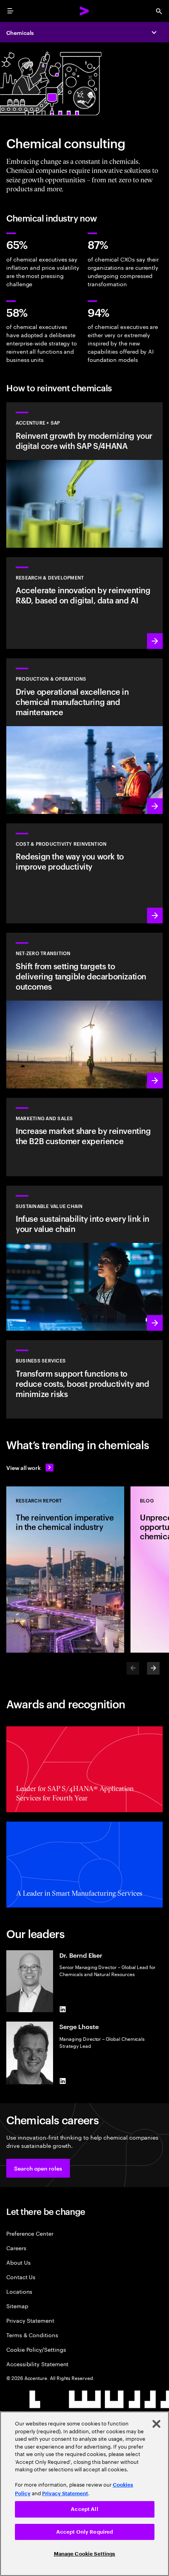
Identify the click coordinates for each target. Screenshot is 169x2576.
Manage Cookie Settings (85, 2554)
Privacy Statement (30, 2320)
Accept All (84, 2509)
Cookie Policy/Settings (36, 2349)
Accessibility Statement (37, 2364)
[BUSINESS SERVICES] (84, 1379)
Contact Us (21, 2277)
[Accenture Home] (84, 11)
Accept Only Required (85, 2532)
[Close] (156, 2424)
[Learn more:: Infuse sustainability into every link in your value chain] (84, 1258)
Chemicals (20, 32)
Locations (19, 2291)
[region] (84, 2494)
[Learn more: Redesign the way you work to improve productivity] (84, 873)
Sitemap (17, 2306)
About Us (18, 2262)
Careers (16, 2248)
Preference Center (30, 2233)
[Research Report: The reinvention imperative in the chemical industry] (65, 1570)
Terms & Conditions (32, 2335)
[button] (38, 2168)
